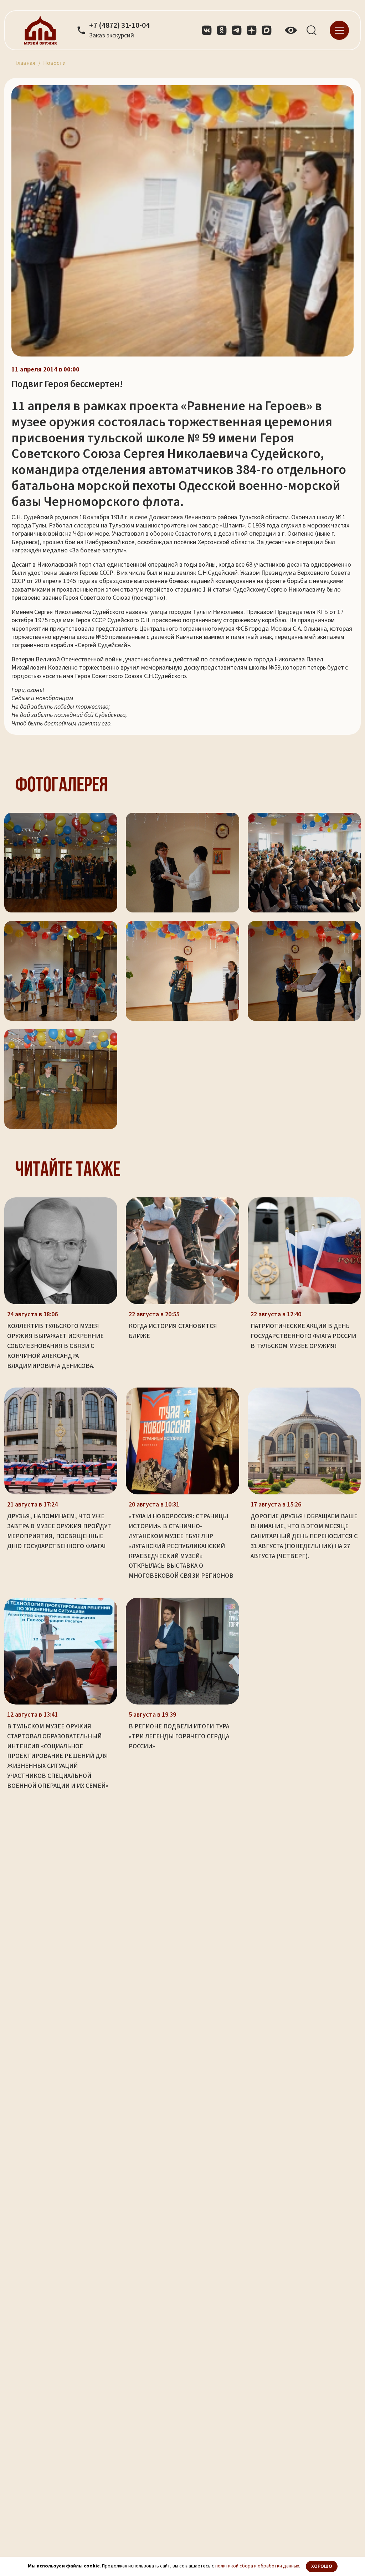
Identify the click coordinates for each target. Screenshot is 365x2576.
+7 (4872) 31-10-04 (119, 26)
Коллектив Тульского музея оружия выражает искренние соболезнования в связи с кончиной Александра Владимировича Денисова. (55, 1346)
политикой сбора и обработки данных (257, 2566)
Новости (54, 63)
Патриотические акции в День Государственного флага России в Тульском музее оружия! (303, 1336)
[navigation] (339, 30)
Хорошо (322, 2566)
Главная (25, 63)
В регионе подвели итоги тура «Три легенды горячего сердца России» (179, 1736)
